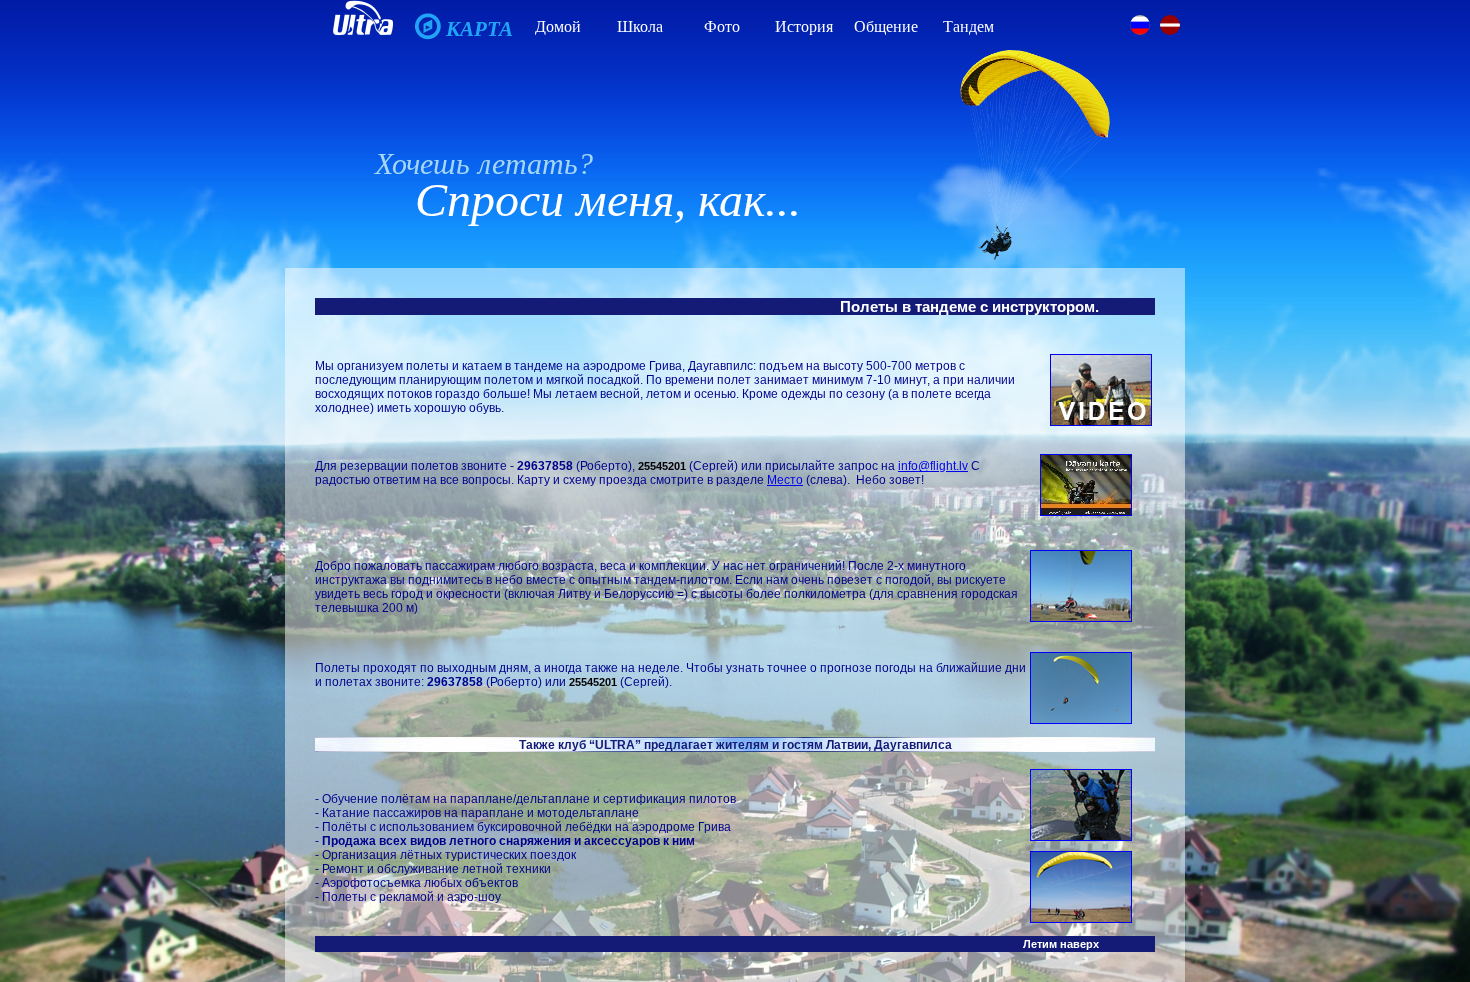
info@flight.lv (933, 466)
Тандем (968, 26)
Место (785, 480)
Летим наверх (1061, 944)
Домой (558, 26)
